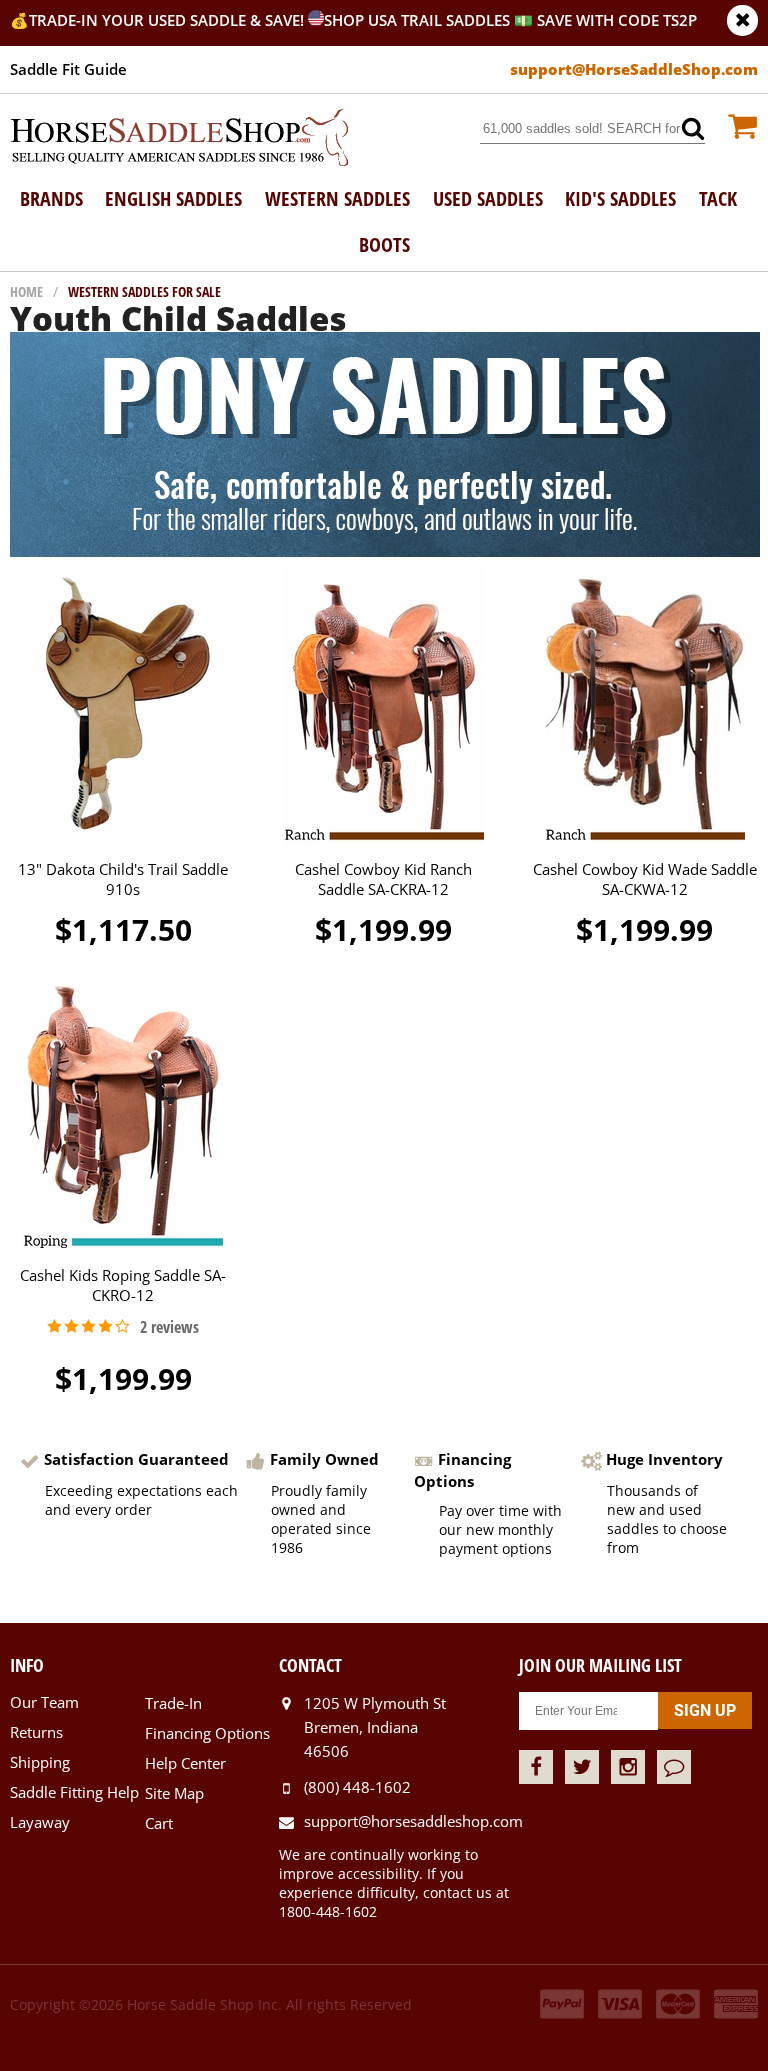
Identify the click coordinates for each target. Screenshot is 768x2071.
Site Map (174, 1793)
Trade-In (173, 1703)
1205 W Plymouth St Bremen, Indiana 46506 (375, 1727)
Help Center (185, 1763)
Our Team (44, 1702)
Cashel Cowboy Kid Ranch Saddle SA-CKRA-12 (383, 879)
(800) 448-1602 (357, 1787)
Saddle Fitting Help (74, 1792)
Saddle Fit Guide (68, 69)
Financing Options (207, 1733)
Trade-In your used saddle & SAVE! (168, 20)
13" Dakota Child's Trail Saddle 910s (123, 879)
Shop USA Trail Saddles (417, 20)
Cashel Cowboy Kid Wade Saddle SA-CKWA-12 (645, 879)
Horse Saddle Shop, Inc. (180, 139)
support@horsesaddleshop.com (411, 1821)
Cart (159, 1823)
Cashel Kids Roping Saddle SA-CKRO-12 (123, 1285)
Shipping (40, 1762)
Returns (36, 1732)
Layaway (40, 1822)
